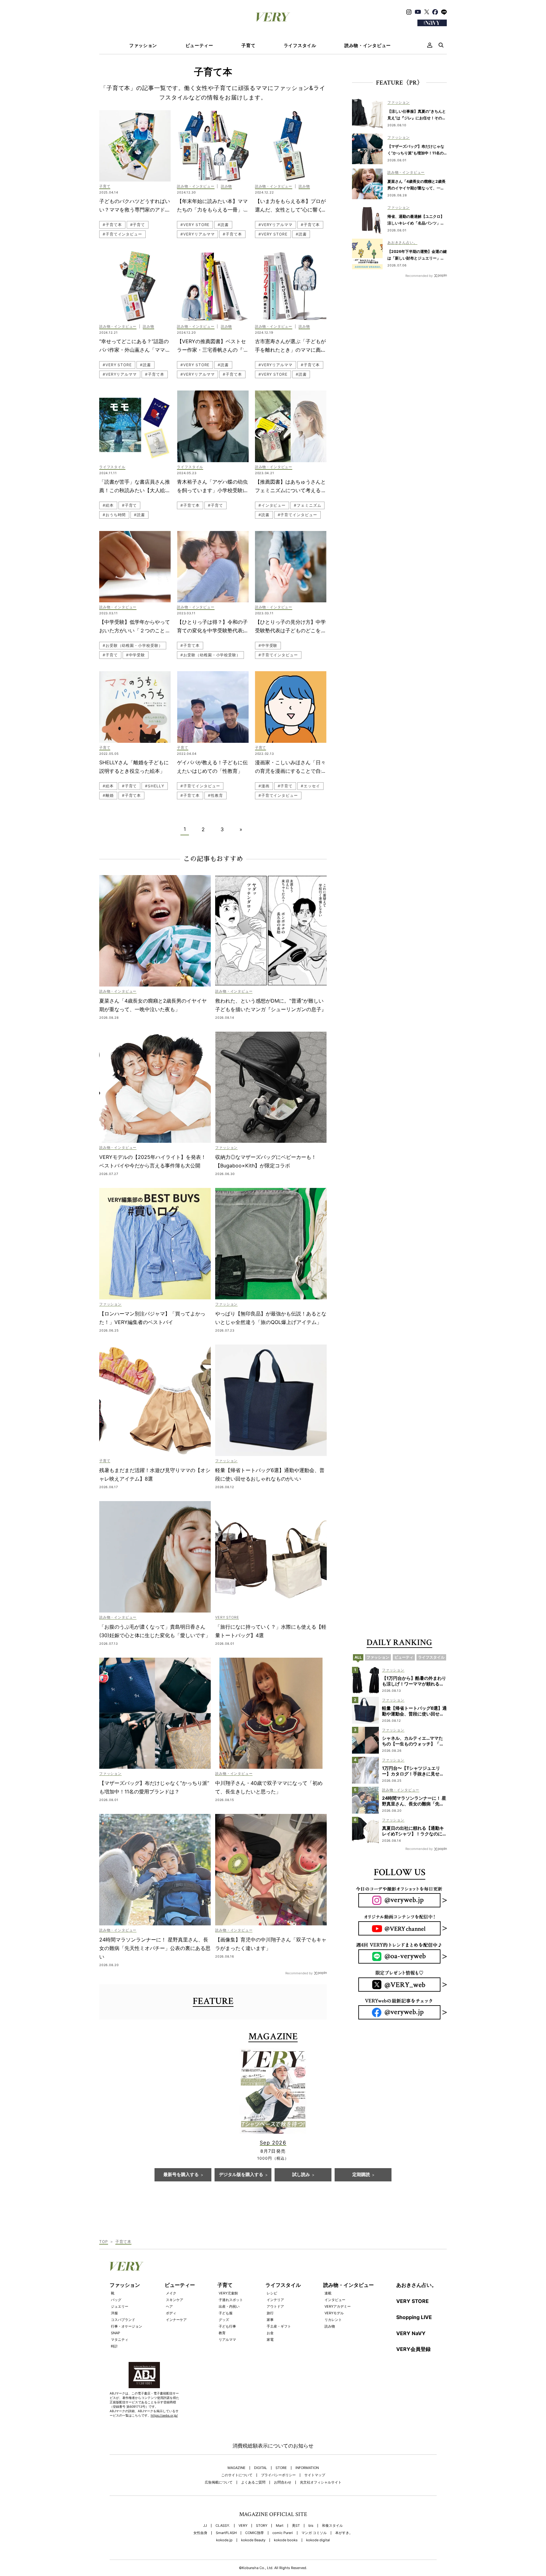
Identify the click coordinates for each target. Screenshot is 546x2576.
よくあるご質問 (253, 2482)
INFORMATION (307, 2468)
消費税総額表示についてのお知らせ (273, 2446)
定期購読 (361, 2175)
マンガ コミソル (314, 2533)
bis (311, 2526)
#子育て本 (112, 225)
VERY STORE (413, 2301)
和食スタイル (332, 2526)
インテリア (275, 2300)
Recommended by (299, 1973)
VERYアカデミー (338, 2306)
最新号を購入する (181, 2175)
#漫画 (264, 786)
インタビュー (335, 2300)
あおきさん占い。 (416, 2285)
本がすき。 (344, 2533)
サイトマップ (315, 2475)
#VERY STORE (195, 225)
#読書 (223, 225)
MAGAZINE (237, 2468)
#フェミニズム (307, 505)
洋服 (114, 2313)
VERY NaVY (411, 2333)
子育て (248, 45)
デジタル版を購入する (241, 2175)
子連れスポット (231, 2300)
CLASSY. (223, 2526)
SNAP (115, 2333)
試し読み (301, 2175)
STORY (262, 2526)
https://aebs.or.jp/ (164, 2415)
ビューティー (199, 45)
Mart (280, 2526)
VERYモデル (334, 2313)
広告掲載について (219, 2482)
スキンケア (175, 2300)
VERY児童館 (228, 2293)
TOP (104, 2242)
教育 (222, 2333)
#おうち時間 (114, 515)
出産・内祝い (229, 2306)
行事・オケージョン (127, 2326)
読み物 (330, 2326)
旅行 (270, 2313)
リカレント (333, 2320)
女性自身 (200, 2533)
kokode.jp (224, 2540)
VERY (243, 2526)
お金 (270, 2333)
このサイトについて (237, 2475)
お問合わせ (283, 2482)
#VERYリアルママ (197, 234)
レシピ (272, 2293)
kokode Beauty (253, 2540)
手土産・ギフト (279, 2326)
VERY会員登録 (413, 2349)
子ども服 (226, 2313)
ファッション (143, 45)
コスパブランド (123, 2320)
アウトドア (275, 2306)
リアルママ (227, 2340)
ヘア (169, 2306)
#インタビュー (272, 505)
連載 (328, 2293)
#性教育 (215, 795)
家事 (270, 2320)
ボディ (171, 2313)
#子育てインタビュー (122, 234)
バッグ (116, 2300)
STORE (281, 2468)
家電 (270, 2340)
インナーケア (176, 2320)
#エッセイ (310, 786)
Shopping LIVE (414, 2317)
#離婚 (108, 795)
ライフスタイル (300, 45)
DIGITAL (261, 2468)
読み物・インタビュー (368, 45)
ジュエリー (120, 2306)
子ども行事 (227, 2326)
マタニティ (120, 2340)
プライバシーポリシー (278, 2475)
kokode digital (318, 2540)
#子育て (138, 225)
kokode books (286, 2540)
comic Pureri (283, 2533)
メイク (171, 2293)
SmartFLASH (226, 2533)
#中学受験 (136, 655)
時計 (114, 2346)
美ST (296, 2526)
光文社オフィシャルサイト (321, 2482)
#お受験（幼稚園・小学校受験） (133, 645)
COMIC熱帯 (255, 2533)
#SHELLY (155, 786)
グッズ (224, 2320)
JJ (205, 2526)
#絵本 (108, 505)
